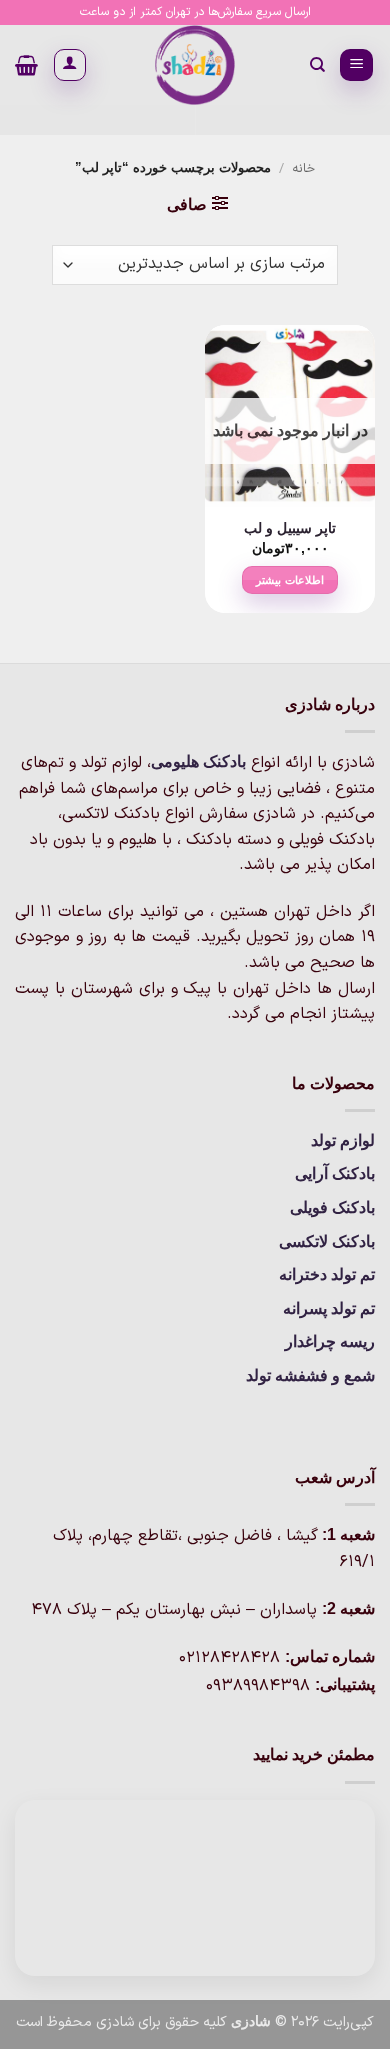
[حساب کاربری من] (70, 65)
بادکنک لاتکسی (327, 1241)
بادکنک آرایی (335, 1173)
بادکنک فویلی (332, 1207)
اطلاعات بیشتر (289, 580)
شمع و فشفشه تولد (310, 1375)
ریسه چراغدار (330, 1341)
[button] (356, 65)
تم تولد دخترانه (327, 1274)
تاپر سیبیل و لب (290, 528)
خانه (303, 168)
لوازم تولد (343, 1140)
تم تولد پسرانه (329, 1308)
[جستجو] (316, 65)
